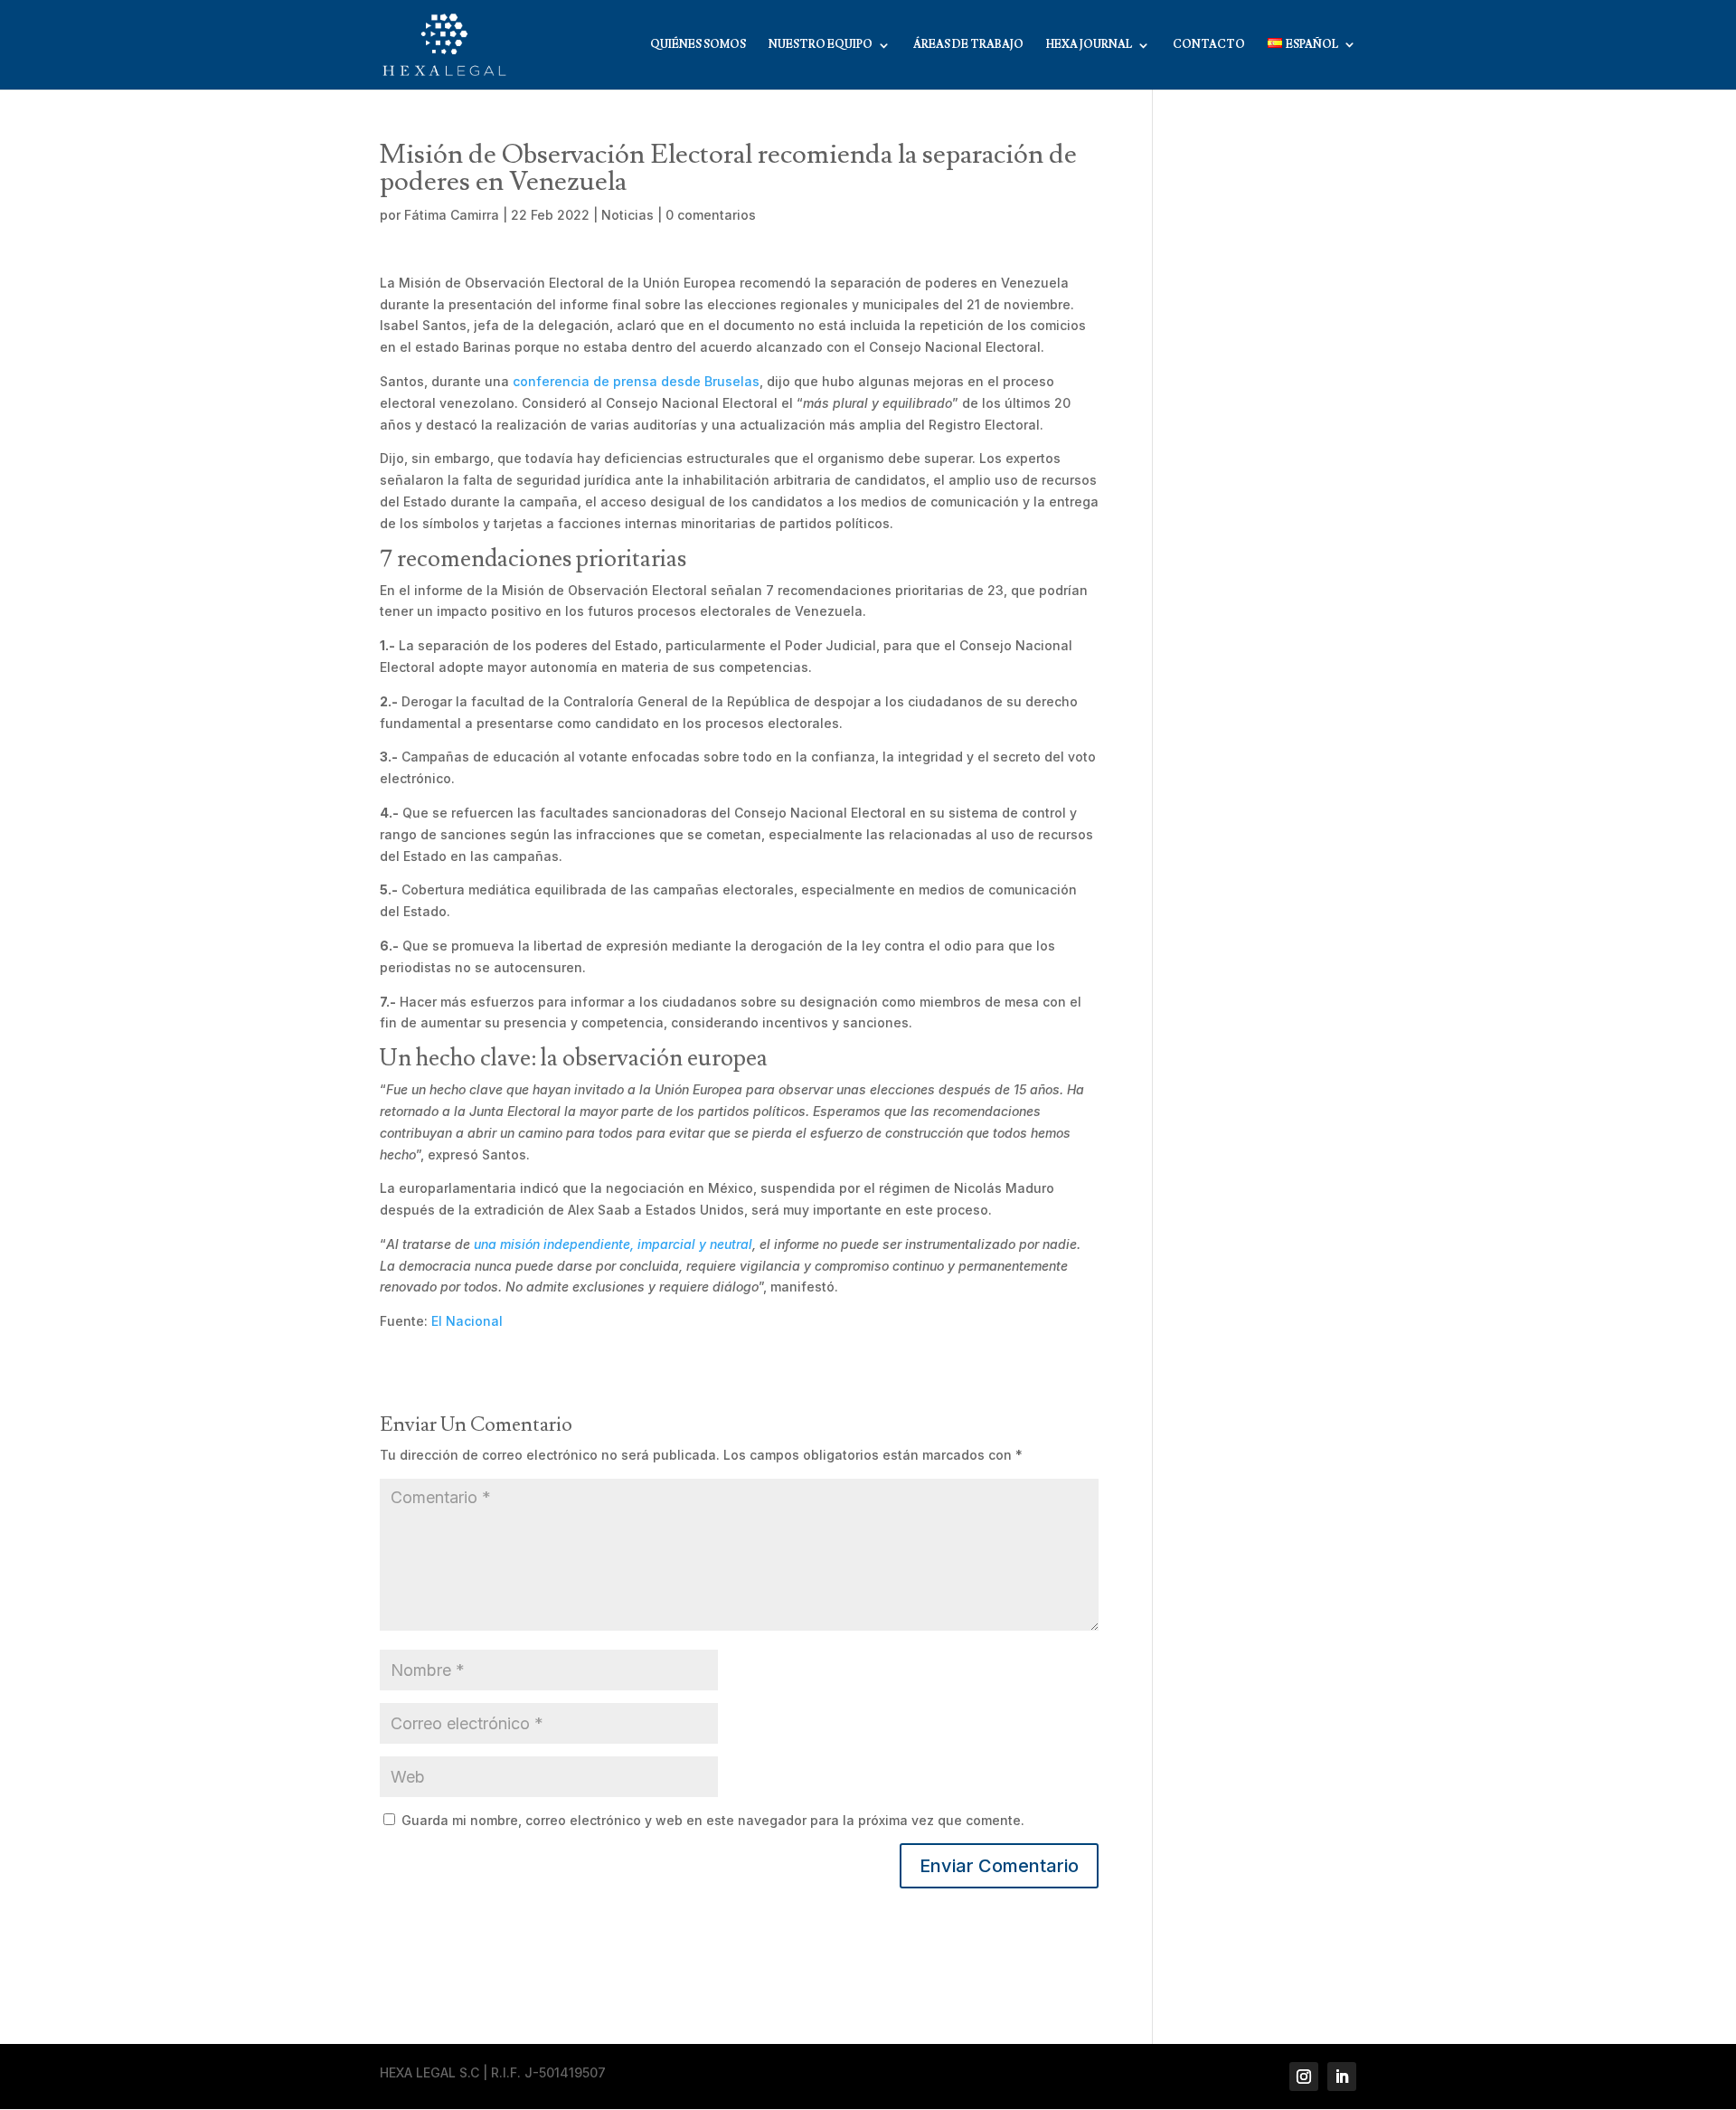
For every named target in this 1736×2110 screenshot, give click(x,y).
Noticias (627, 215)
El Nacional (467, 1321)
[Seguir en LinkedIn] (1342, 2077)
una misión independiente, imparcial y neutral (613, 1244)
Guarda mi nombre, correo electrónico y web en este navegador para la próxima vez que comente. (713, 1820)
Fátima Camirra (452, 215)
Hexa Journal (1089, 45)
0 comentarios (711, 215)
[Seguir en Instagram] (1304, 2077)
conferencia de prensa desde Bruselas (636, 381)
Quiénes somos (698, 45)
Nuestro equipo (821, 45)
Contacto (1209, 45)
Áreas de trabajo (968, 45)
